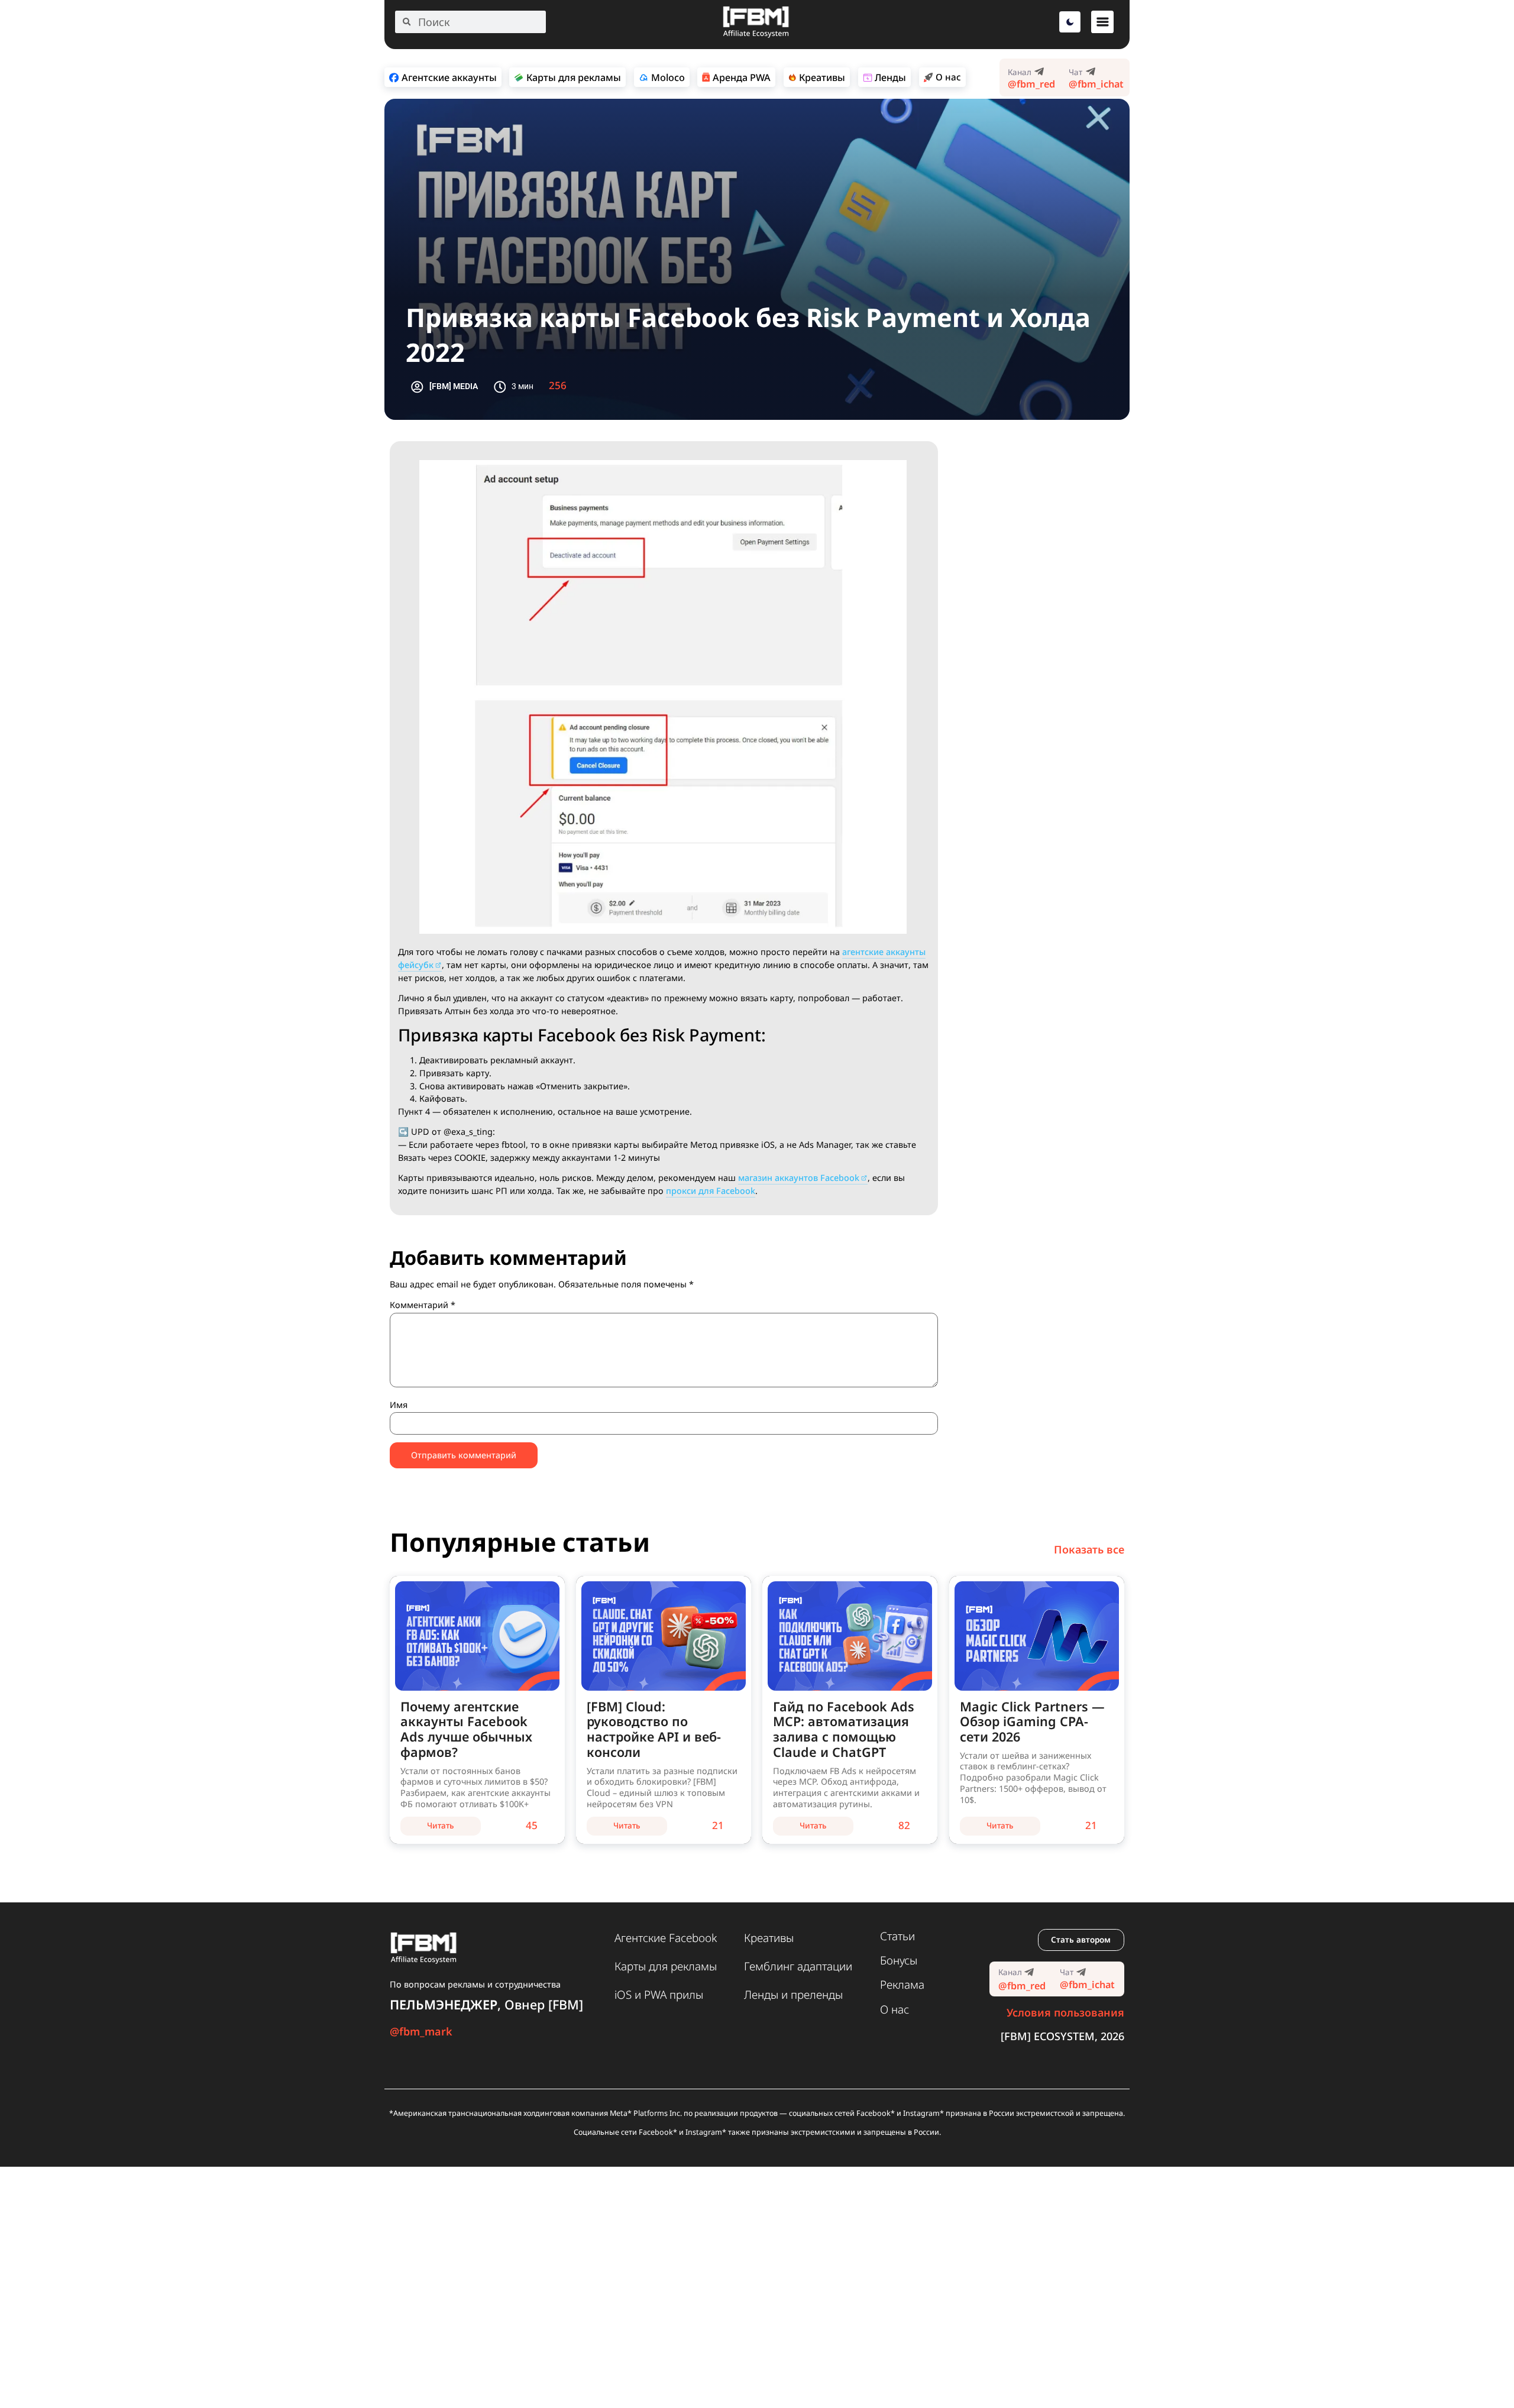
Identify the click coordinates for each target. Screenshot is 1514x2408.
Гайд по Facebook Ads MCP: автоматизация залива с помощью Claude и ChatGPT (844, 1729)
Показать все (1089, 1549)
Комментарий (423, 1305)
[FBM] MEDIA (454, 386)
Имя (399, 1405)
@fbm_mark (421, 2031)
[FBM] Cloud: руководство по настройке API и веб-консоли (654, 1729)
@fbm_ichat (1096, 84)
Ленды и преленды (793, 1995)
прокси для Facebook (711, 1191)
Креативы (769, 1938)
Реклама (902, 1985)
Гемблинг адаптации (798, 1966)
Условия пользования (1065, 2012)
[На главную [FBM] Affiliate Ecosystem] (756, 35)
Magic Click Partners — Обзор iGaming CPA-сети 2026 (1032, 1722)
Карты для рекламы (666, 1966)
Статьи (897, 1936)
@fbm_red (1031, 84)
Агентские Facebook (666, 1938)
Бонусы (899, 1960)
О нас (895, 2009)
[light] (1070, 22)
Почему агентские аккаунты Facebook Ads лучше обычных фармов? (466, 1729)
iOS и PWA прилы (659, 1995)
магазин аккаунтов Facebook (799, 1178)
